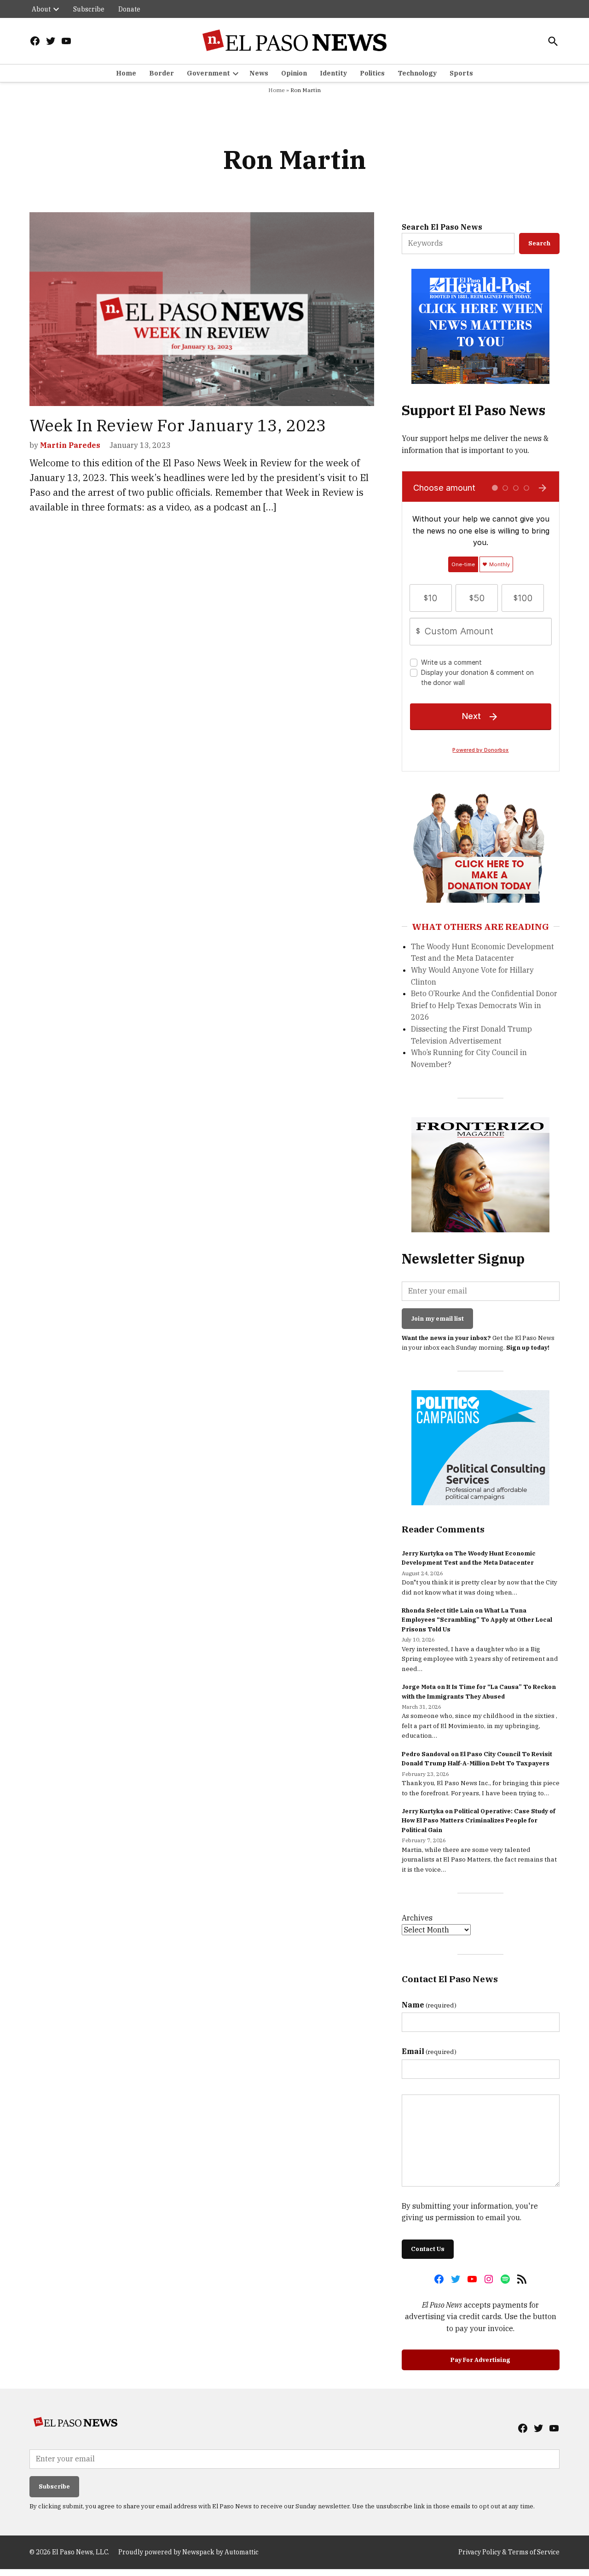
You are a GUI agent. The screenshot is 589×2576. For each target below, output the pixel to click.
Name (429, 2005)
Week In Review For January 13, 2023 (178, 425)
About (41, 9)
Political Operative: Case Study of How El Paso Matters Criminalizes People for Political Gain (479, 1821)
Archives (417, 1918)
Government (208, 73)
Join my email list (437, 1319)
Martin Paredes (70, 445)
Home (126, 73)
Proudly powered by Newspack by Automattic (188, 2552)
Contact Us (428, 2249)
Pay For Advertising (480, 2360)
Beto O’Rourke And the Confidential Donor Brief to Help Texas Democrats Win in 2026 (484, 1005)
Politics (372, 73)
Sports (461, 73)
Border (162, 73)
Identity (333, 73)
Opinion (294, 73)
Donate (129, 9)
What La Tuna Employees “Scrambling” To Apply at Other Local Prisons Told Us (477, 1620)
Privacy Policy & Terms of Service (509, 2552)
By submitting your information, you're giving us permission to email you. (470, 2212)
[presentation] (56, 9)
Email (429, 2051)
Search (539, 243)
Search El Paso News (442, 227)
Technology (417, 73)
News (259, 73)
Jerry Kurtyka (423, 1553)
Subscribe (89, 9)
